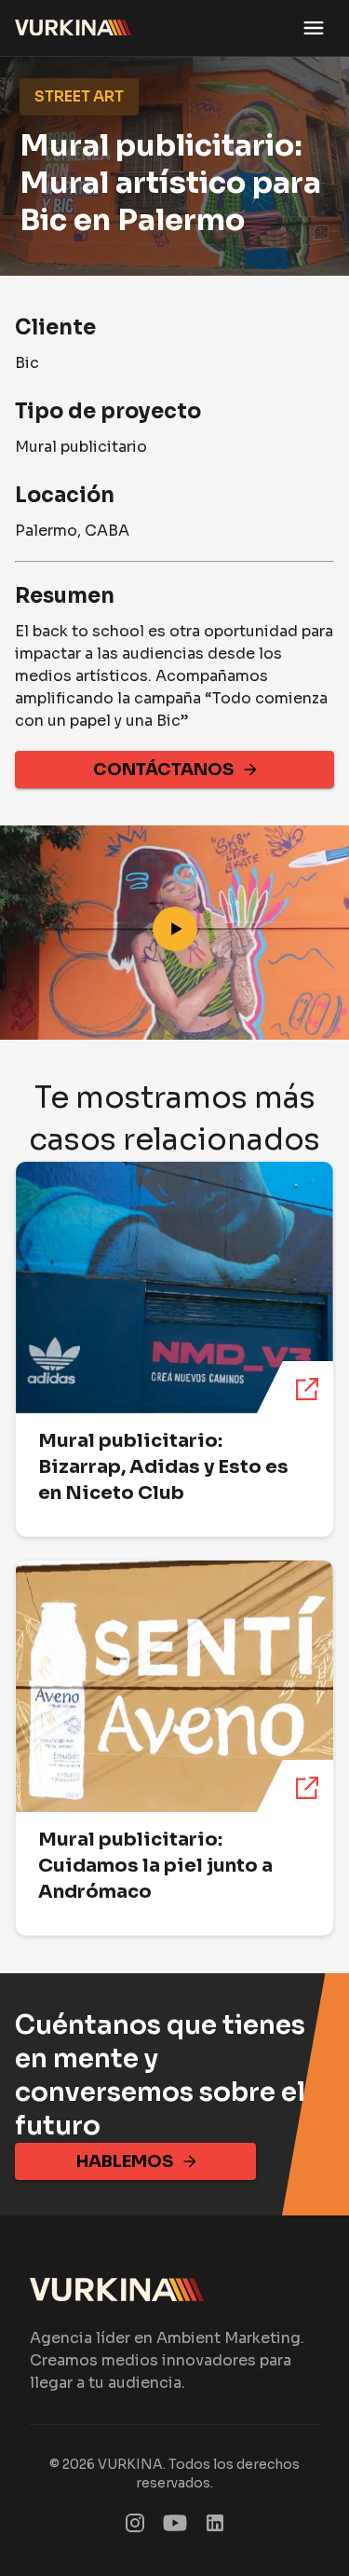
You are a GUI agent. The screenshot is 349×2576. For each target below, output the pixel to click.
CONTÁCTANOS (163, 770)
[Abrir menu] (314, 28)
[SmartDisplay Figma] (175, 2527)
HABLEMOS (125, 2161)
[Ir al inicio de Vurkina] (74, 28)
